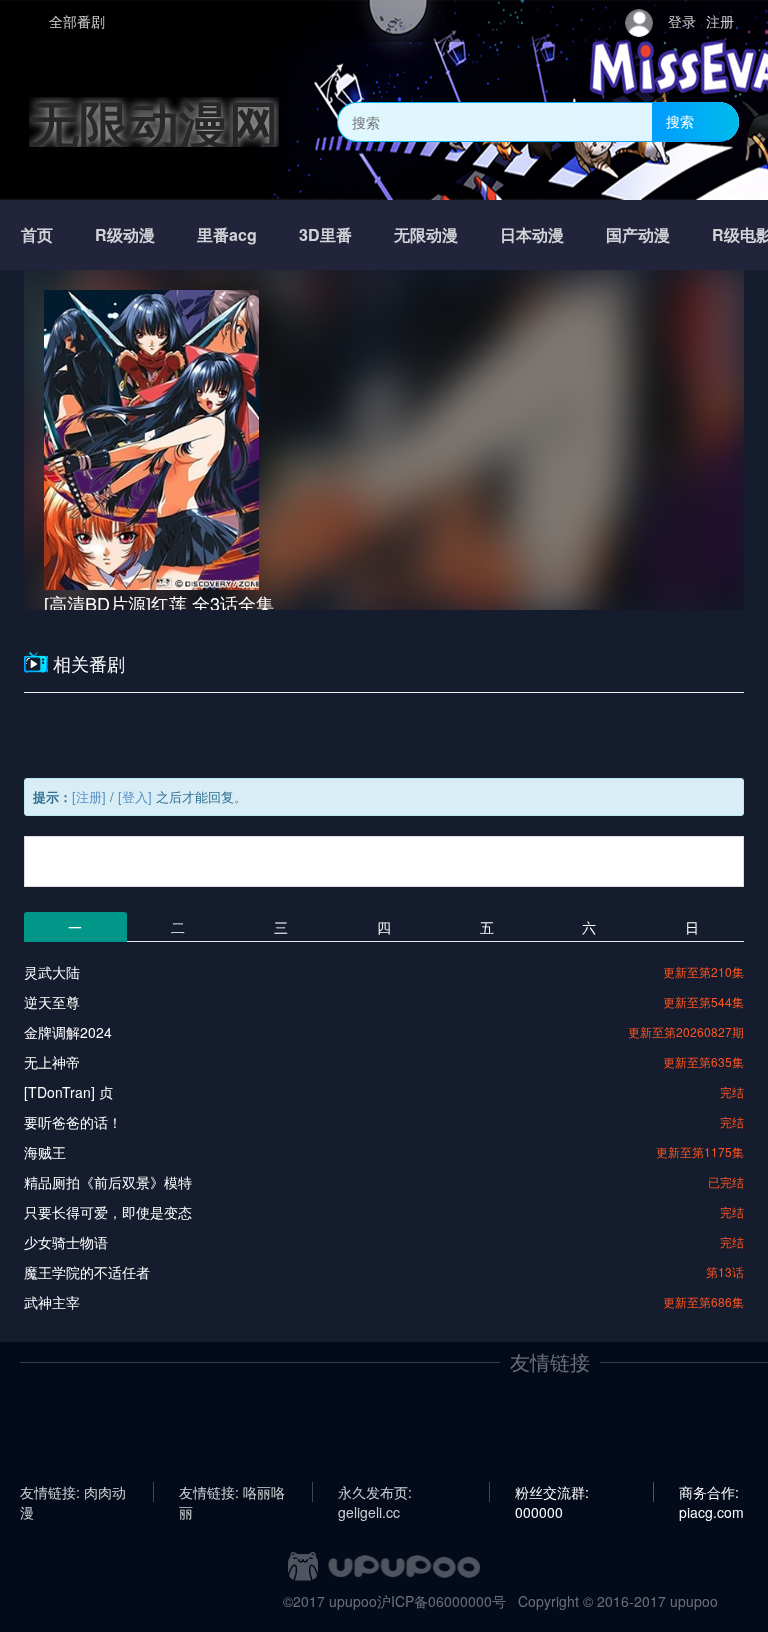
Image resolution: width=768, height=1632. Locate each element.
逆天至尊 (52, 1002)
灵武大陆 (52, 972)
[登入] (135, 796)
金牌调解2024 (68, 1032)
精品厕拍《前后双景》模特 (108, 1182)
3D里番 (325, 234)
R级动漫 (125, 234)
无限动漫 (426, 234)
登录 (682, 21)
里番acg (227, 234)
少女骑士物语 (66, 1242)
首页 (37, 234)
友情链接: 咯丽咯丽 (232, 1492)
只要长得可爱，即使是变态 (108, 1212)
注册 (720, 21)
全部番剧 (77, 21)
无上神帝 (52, 1062)
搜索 (680, 121)
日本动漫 (532, 234)
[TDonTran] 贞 (68, 1092)
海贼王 (45, 1152)
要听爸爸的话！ (73, 1122)
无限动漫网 (154, 121)
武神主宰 (52, 1302)
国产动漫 (638, 234)
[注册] (89, 796)
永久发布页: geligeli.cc (375, 1492)
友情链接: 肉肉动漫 (73, 1492)
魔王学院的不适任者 (87, 1272)
